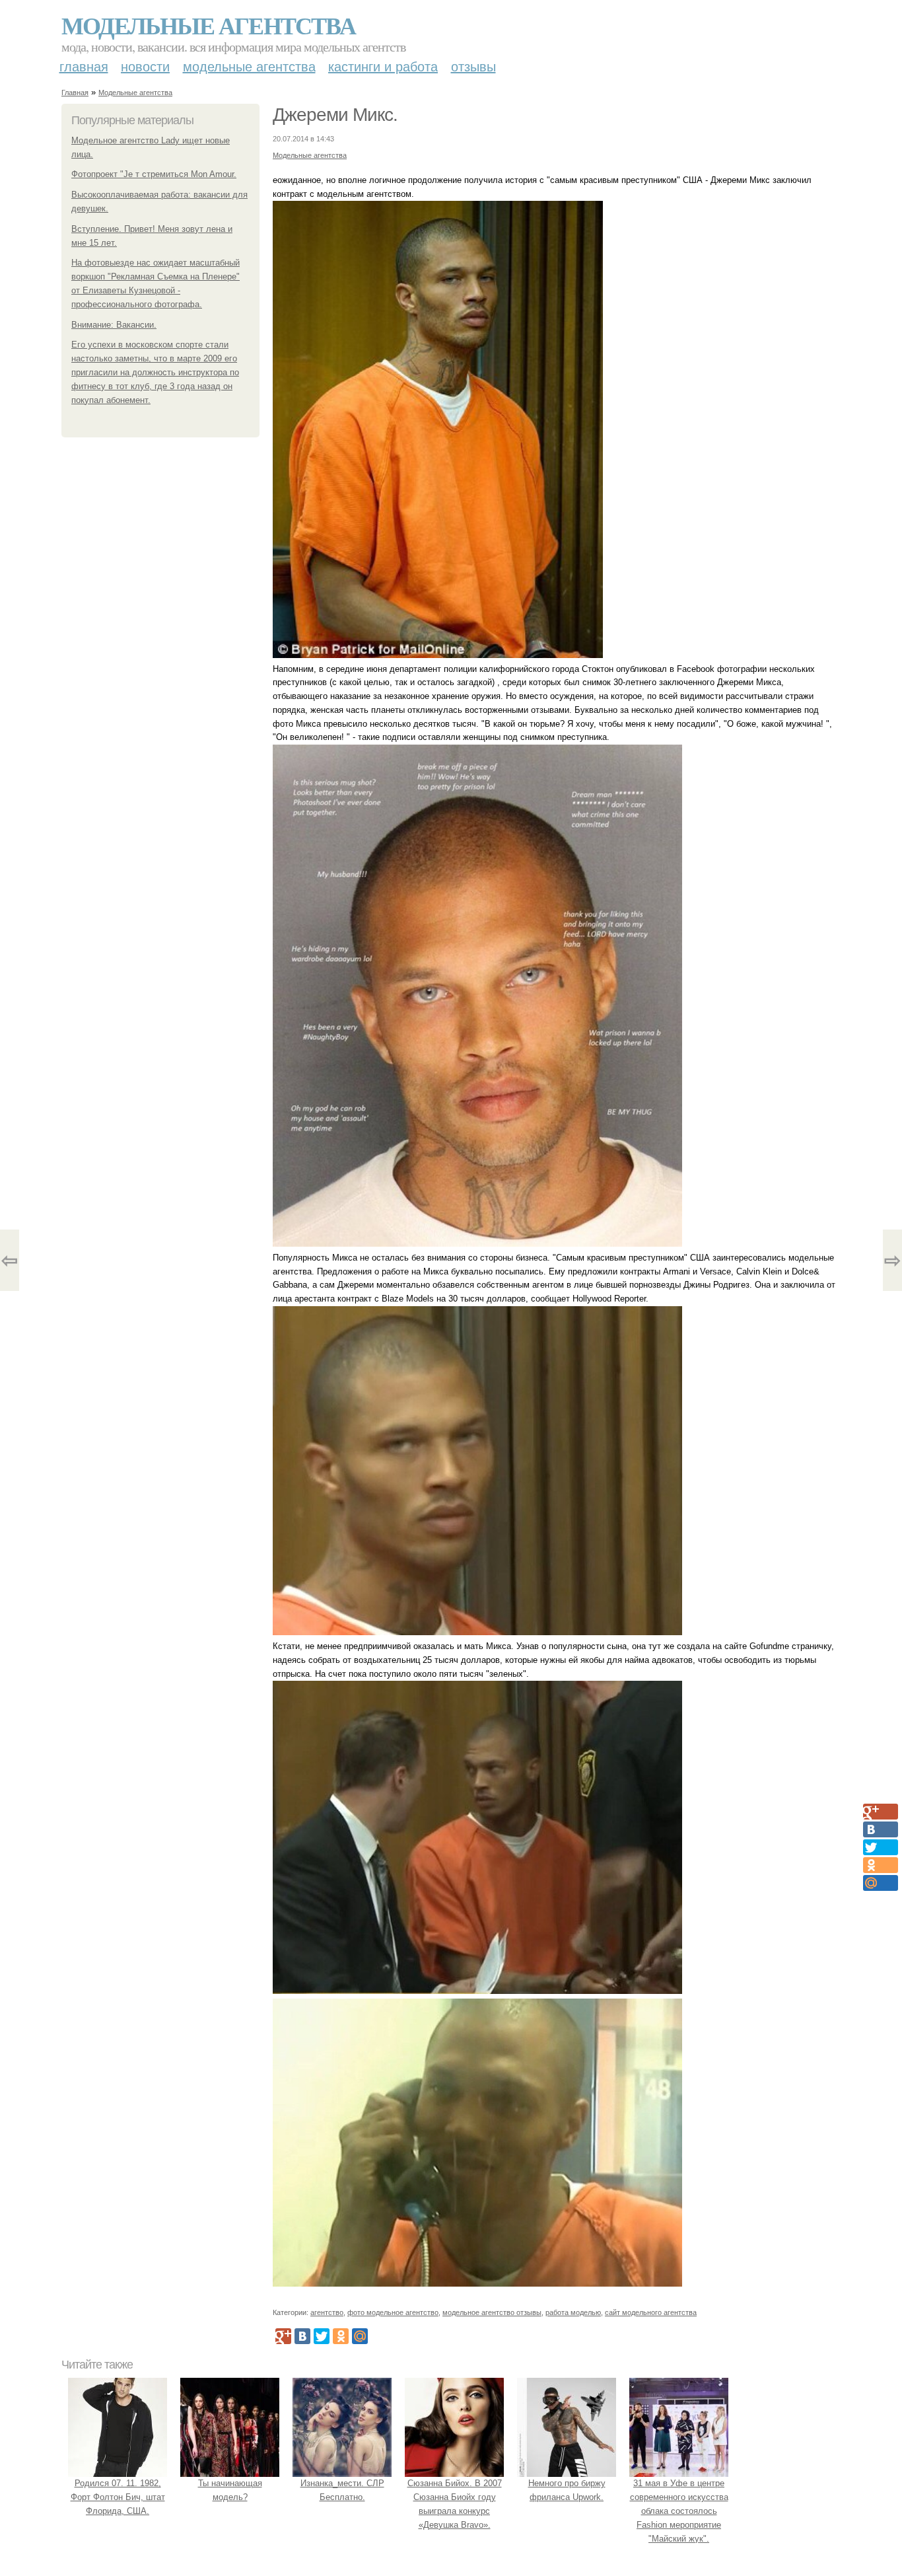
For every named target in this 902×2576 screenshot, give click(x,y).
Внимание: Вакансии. (114, 325)
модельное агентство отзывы (492, 2312)
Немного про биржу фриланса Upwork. (567, 2490)
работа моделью (573, 2312)
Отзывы (473, 67)
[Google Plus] (283, 2336)
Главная (84, 67)
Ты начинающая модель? (230, 2490)
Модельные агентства (208, 25)
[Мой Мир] (360, 2336)
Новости (145, 67)
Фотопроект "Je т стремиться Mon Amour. (154, 174)
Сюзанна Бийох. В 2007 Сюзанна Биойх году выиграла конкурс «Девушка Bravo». (455, 2504)
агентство (327, 2312)
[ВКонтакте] (302, 2336)
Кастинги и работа (383, 67)
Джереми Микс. (335, 115)
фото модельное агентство (393, 2312)
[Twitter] (322, 2336)
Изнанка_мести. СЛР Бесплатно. (342, 2490)
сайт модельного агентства (651, 2312)
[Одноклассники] (341, 2336)
